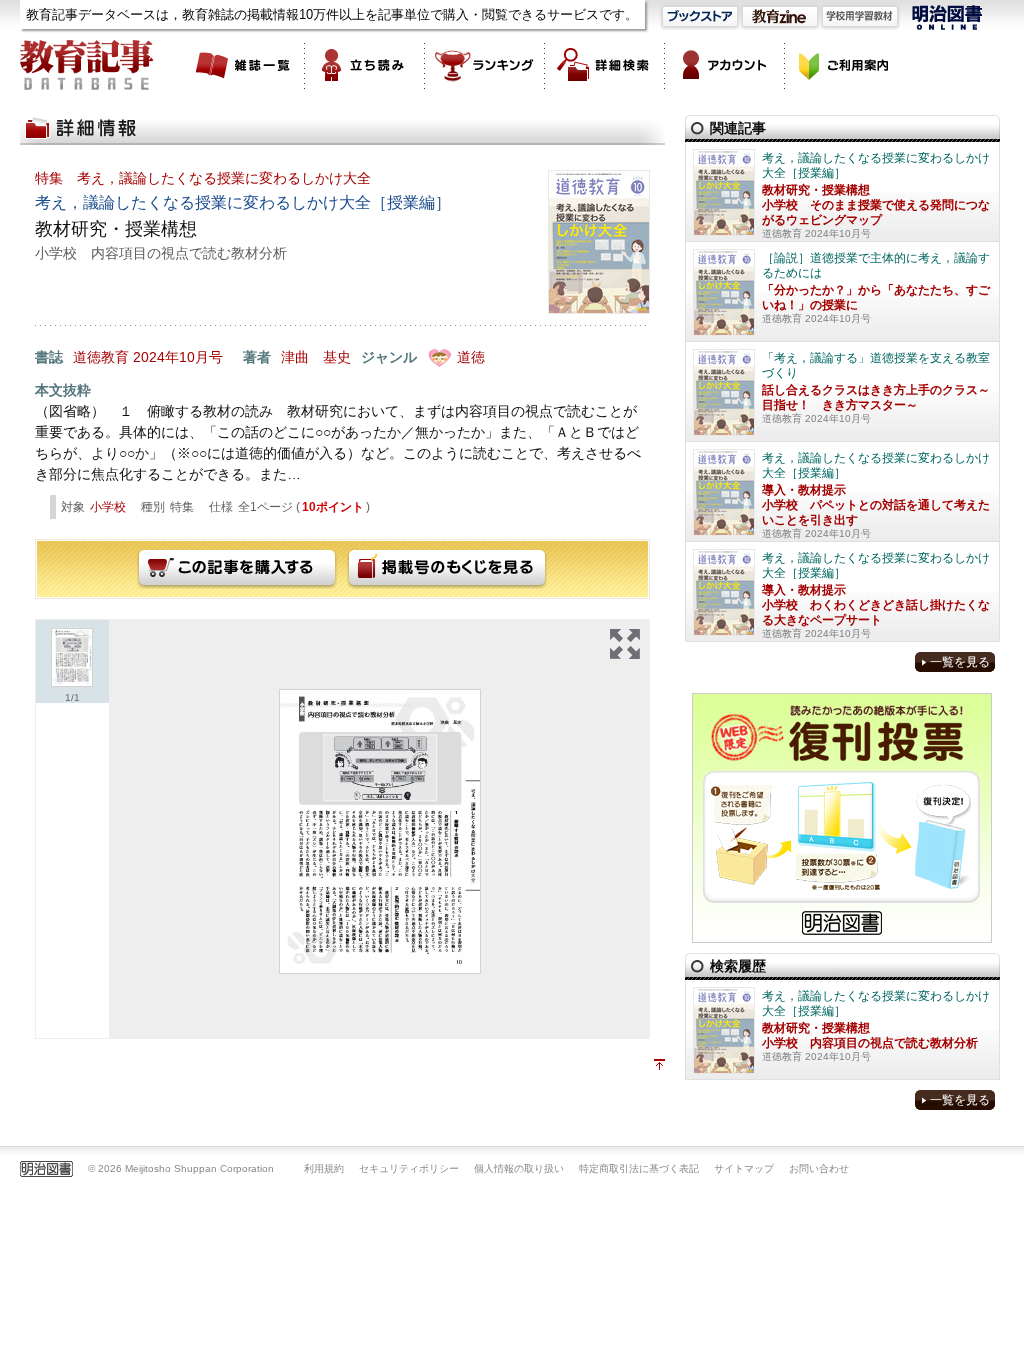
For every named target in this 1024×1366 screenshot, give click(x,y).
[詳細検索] (605, 65)
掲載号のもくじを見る (447, 569)
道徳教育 (101, 357)
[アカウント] (725, 65)
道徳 (471, 357)
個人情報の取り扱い (519, 1168)
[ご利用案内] (845, 65)
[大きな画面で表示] (625, 644)
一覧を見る (960, 662)
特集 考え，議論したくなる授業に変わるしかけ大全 (203, 178)
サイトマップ (744, 1168)
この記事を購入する (237, 569)
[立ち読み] (365, 65)
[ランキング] (485, 65)
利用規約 (324, 1168)
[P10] (380, 831)
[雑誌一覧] (245, 65)
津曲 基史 (316, 357)
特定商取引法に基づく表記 (639, 1168)
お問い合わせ (819, 1168)
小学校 (108, 507)
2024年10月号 (178, 357)
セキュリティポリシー (409, 1168)
